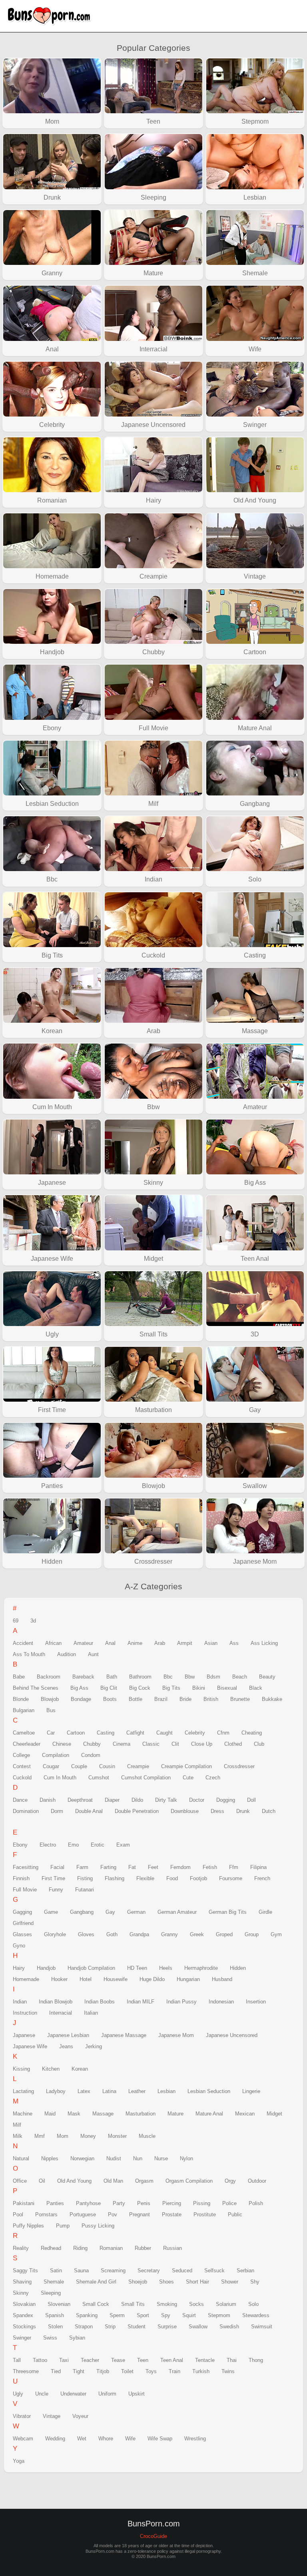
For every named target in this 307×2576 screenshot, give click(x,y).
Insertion (256, 2002)
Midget (274, 2114)
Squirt (189, 2315)
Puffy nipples (28, 2226)
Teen (143, 2360)
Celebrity (195, 1733)
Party (119, 2203)
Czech (213, 1778)
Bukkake (272, 1699)
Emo (73, 1845)
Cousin (107, 1766)
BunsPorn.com (52, 16)
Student (137, 2327)
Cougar (51, 1766)
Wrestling (195, 2439)
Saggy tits (25, 2271)
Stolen (55, 2327)
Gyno (19, 1946)
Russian (172, 2248)
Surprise (167, 2327)
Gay (110, 1912)
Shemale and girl (96, 2282)
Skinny (21, 2293)
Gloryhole (55, 1934)
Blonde (21, 1699)
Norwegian (82, 2158)
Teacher (90, 2360)
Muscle (147, 2136)
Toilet (127, 2371)
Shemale (54, 2282)
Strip (110, 2327)
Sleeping (51, 2293)
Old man (113, 2181)
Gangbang (82, 1912)
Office (20, 2181)
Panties (55, 2203)
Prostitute (205, 2214)
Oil (42, 2181)
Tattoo (40, 2360)
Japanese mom (176, 2035)
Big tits (171, 1688)
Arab (160, 1643)
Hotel (86, 1979)
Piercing (172, 2203)
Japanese (24, 2035)
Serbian (245, 2271)
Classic (151, 1744)
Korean (80, 2069)
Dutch (269, 1811)
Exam (123, 1845)
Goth (112, 1934)
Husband (222, 1979)
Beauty (267, 1677)
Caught (164, 1733)
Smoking (167, 2304)
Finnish (21, 1878)
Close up (202, 1744)
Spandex (23, 2315)
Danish (48, 1800)
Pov (113, 2214)
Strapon (84, 2327)
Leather (137, 2091)
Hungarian (188, 1979)
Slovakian (24, 2304)
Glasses (22, 1934)
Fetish (210, 1867)
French (262, 1878)
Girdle (265, 1912)
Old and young (74, 2181)
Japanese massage (124, 2035)
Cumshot (99, 1778)
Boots (110, 1699)
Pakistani (24, 2203)
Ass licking (264, 1643)
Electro (48, 1845)
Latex (84, 2091)
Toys (151, 2371)
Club (259, 1744)
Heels (166, 1968)
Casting (106, 1733)
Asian (211, 1643)
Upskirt (137, 2394)
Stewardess (256, 2315)
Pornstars (46, 2214)
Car (51, 1733)
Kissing (21, 2069)
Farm (82, 1867)
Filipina (258, 1867)
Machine (23, 2114)
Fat (132, 1867)
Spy (166, 2315)
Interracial (61, 2013)
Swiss (50, 2338)
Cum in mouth (60, 1778)
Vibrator (22, 2416)
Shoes (166, 2282)
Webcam (23, 2439)
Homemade (26, 1979)
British (211, 1699)
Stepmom (219, 2315)
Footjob (198, 1878)
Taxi (64, 2360)
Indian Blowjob (56, 2002)
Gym (276, 1934)
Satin (56, 2271)
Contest (22, 1766)
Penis (144, 2203)
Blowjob (50, 1699)
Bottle (136, 1699)
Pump (63, 2226)
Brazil (161, 1699)
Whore (106, 2439)
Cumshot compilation (146, 1778)
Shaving (22, 2282)
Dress (217, 1811)
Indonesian (221, 2002)
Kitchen (51, 2069)
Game (51, 1912)
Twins (228, 2371)
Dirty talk (166, 1800)
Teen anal (172, 2360)
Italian (91, 2013)
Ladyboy (56, 2091)
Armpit (185, 1643)
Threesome (26, 2371)
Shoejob (138, 2282)
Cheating (252, 1733)
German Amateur (177, 1912)
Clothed (233, 1744)
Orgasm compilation (189, 2181)
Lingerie (251, 2091)
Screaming (113, 2271)
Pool (18, 2214)
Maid (50, 2114)
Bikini (199, 1688)
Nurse (161, 2158)
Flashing (115, 1878)
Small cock (96, 2304)
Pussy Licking (98, 2226)
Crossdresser (239, 1766)
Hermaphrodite (201, 1968)
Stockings (24, 2327)
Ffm (234, 1867)
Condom (91, 1755)
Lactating (23, 2091)
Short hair (197, 2282)
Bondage (81, 1699)
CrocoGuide (153, 2536)
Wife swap (160, 2439)
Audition (67, 1654)
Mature (175, 2114)
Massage (103, 2114)
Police (229, 2203)
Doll (251, 1800)
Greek (197, 1934)
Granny (169, 1934)
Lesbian (166, 2091)
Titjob (103, 2371)
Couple (79, 1766)
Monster (117, 2136)
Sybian (77, 2338)
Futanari (85, 1890)
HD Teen (137, 1968)
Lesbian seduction (209, 2091)
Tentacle (205, 2360)
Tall (17, 2360)
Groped (224, 1934)
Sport (143, 2315)
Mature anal (209, 2114)
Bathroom (140, 1677)
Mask (74, 2114)
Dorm (57, 1811)
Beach (240, 1677)
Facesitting (26, 1867)
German (136, 1912)
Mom (63, 2136)
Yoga (19, 2461)
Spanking (87, 2315)
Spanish (55, 2315)
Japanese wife (30, 2046)
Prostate (172, 2214)
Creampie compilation (186, 1766)
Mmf (40, 2136)
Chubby (92, 1744)
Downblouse (185, 1811)
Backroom (49, 1677)
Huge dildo (152, 1979)
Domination (26, 1811)
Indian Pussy (181, 2002)
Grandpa (139, 1934)
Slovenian (59, 2304)
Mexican (245, 2114)
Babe (19, 1677)
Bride (185, 1699)
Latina (109, 2091)
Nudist (114, 2158)
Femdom (180, 1867)
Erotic (98, 1845)
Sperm (117, 2315)
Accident (23, 1643)
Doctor (197, 1800)
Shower (230, 2282)
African (53, 1643)
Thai (232, 2360)
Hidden (238, 1968)
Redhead (51, 2248)
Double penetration (137, 1811)
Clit (175, 1744)
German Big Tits (228, 1912)
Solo (253, 2304)
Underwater (73, 2394)
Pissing (202, 2203)
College (21, 1755)
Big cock (140, 1688)
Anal (110, 1643)
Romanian (111, 2248)
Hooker (59, 1979)
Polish (256, 2203)
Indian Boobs (100, 2002)
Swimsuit (262, 2327)
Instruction (25, 2013)
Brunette (240, 1699)
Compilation (56, 1755)
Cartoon (76, 1733)
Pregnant (140, 2214)
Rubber (143, 2248)
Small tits (133, 2304)
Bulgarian (24, 1710)
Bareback (83, 1677)
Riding (80, 2248)
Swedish (229, 2327)
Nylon (186, 2158)
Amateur (83, 1643)
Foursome (231, 1878)
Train (174, 2371)
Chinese (62, 1744)
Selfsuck (214, 2271)
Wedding (55, 2439)
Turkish (201, 2371)
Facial (57, 1867)
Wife (130, 2439)
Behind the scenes (36, 1688)
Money (88, 2136)
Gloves (86, 1934)
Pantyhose (88, 2203)
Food (172, 1878)
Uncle (42, 2394)
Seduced (182, 2271)
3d (33, 1621)
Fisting (85, 1878)
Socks (196, 2304)
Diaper (112, 1800)
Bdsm (213, 1677)
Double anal (89, 1811)
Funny (56, 1890)
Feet (153, 1867)
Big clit (109, 1688)
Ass (234, 1643)
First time (53, 1878)
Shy (255, 2282)
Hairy (19, 1968)
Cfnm (223, 1733)
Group (252, 1934)
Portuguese (83, 2214)
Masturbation (141, 2114)
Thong (256, 2360)
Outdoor (257, 2181)
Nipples (50, 2158)
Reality (21, 2248)
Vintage (52, 2416)
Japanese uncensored (232, 2035)
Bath (112, 1677)
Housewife (116, 1979)
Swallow (198, 2327)
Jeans (66, 2046)
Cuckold (22, 1778)
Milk (18, 2136)
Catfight (135, 1733)
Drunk (243, 1811)
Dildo (137, 1800)
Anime (135, 1643)
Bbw (190, 1677)
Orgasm (144, 2181)
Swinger (22, 2338)
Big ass (79, 1688)
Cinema (122, 1744)
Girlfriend (23, 1923)
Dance (20, 1800)
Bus (51, 1710)
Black (256, 1688)
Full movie (25, 1890)
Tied (56, 2371)
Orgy (230, 2181)
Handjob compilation (91, 1968)
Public (235, 2214)
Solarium (226, 2304)
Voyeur (80, 2416)
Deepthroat (80, 1800)
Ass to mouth (29, 1654)
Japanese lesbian (68, 2035)
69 (16, 1621)
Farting (108, 1867)
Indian (20, 2002)
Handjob (46, 1968)
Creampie (138, 1766)
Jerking (94, 2046)
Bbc (168, 1677)
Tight (79, 2371)
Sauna (81, 2271)
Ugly (18, 2394)
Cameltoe (24, 1733)
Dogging (226, 1800)
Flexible (145, 1878)
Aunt (93, 1654)
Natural (21, 2158)
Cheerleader (27, 1744)
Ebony (20, 1845)
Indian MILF (141, 2002)
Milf (17, 2125)
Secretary (149, 2271)
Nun (138, 2158)
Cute (188, 1778)
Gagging (22, 1912)
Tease (118, 2360)
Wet (82, 2439)
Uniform (107, 2394)
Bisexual (227, 1688)
